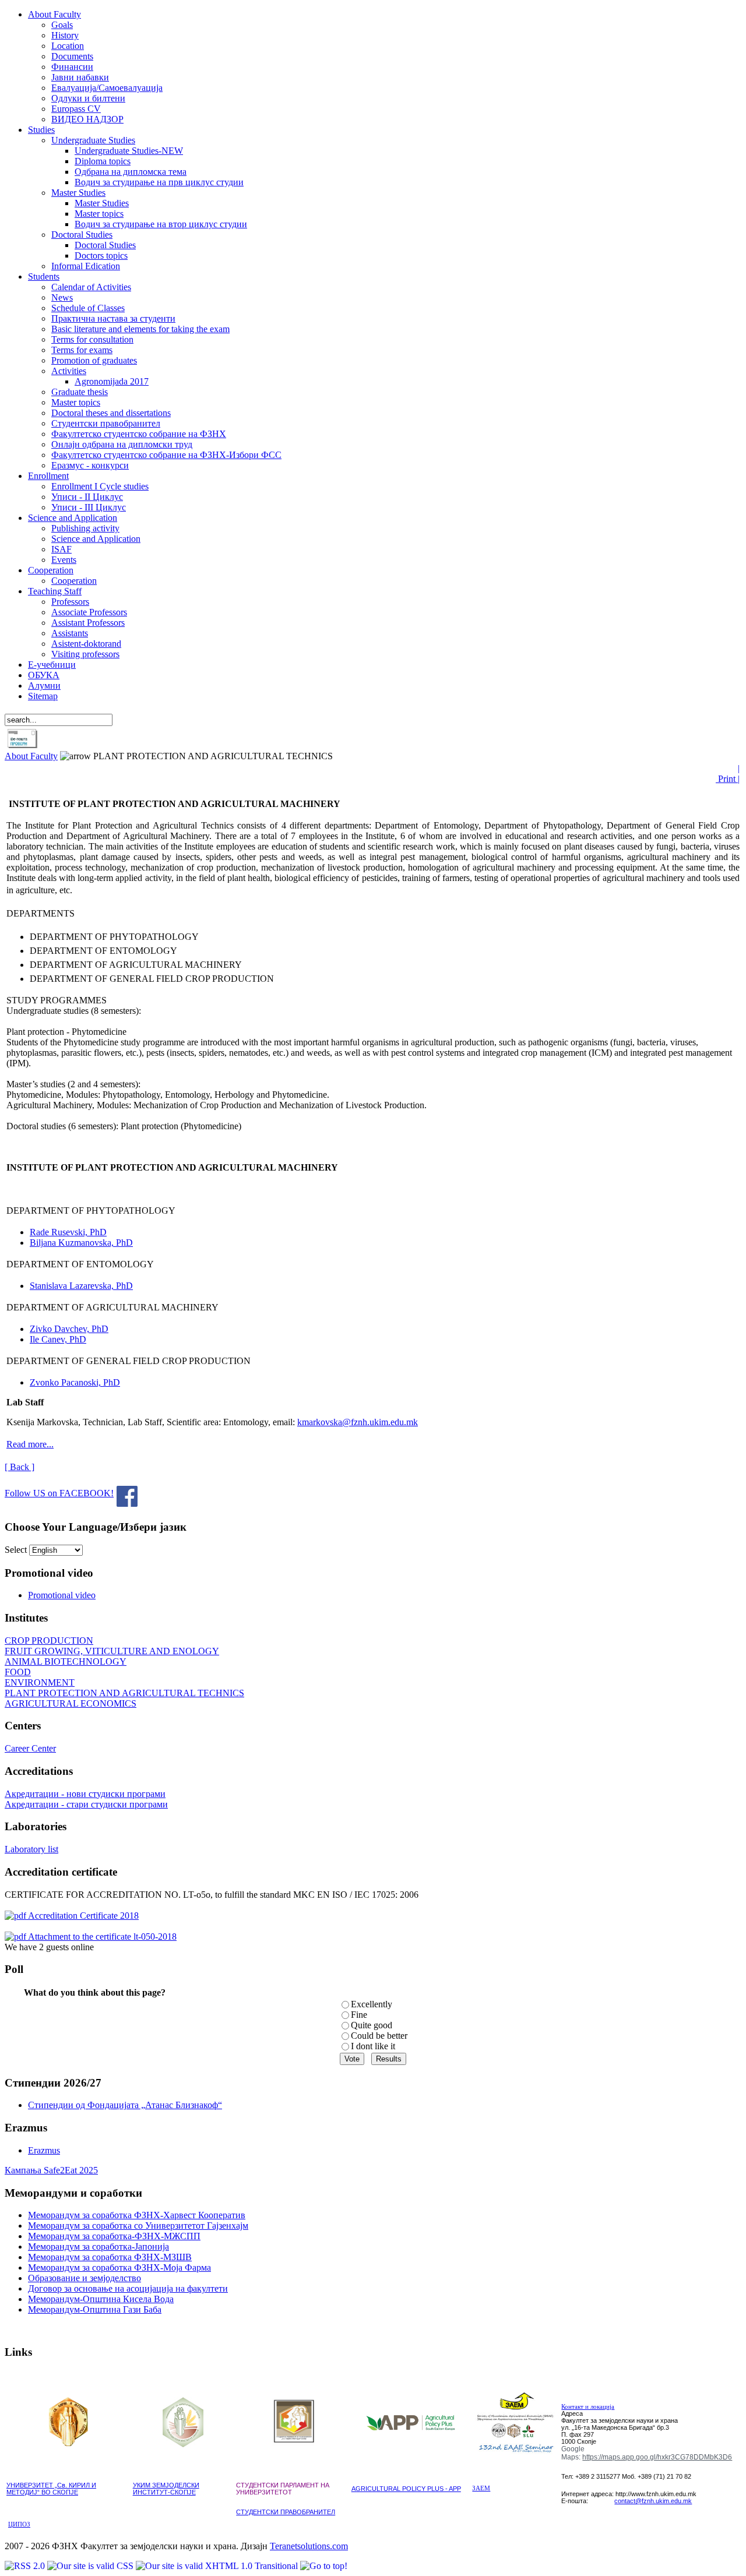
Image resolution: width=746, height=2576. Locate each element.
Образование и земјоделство (85, 2278)
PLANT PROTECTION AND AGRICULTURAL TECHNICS (124, 1693)
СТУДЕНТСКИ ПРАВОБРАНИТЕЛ (286, 2512)
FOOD (18, 1672)
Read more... (30, 1444)
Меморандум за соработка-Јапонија (98, 2246)
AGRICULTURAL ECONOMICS (71, 1703)
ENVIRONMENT (40, 1682)
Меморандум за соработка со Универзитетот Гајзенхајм (138, 2226)
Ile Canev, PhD (58, 1339)
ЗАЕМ (481, 2488)
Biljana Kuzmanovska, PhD (81, 1243)
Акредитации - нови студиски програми (85, 1794)
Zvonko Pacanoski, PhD (75, 1382)
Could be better (379, 2036)
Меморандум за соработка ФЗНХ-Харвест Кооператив (137, 2215)
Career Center (30, 1748)
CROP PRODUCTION (49, 1641)
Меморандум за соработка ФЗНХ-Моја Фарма (119, 2267)
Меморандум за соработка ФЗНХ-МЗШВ (110, 2257)
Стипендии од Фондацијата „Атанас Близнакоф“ (125, 2105)
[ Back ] (20, 1467)
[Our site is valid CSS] (92, 2566)
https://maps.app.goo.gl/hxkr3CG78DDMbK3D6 (657, 2457)
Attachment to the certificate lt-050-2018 (101, 1937)
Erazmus (44, 2150)
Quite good (372, 2025)
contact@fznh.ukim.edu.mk (653, 2501)
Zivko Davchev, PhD (69, 1329)
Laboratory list (31, 1849)
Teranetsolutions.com (309, 2546)
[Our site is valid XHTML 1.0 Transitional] (218, 2566)
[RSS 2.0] (26, 2566)
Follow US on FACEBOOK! (59, 1493)
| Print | (728, 773)
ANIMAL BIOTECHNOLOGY (66, 1661)
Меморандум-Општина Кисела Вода (101, 2299)
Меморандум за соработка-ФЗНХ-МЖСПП (114, 2236)
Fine (359, 2015)
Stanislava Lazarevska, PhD (81, 1286)
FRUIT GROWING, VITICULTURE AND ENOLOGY (112, 1651)
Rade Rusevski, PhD (68, 1232)
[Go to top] (324, 2566)
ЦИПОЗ (19, 2524)
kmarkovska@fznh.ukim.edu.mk (358, 1422)
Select (16, 1550)
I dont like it (373, 2046)
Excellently (372, 2004)
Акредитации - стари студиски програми (86, 1804)
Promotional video (62, 1595)
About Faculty (31, 756)
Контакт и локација (588, 2407)
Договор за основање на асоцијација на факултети (128, 2288)
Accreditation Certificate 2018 (82, 1916)
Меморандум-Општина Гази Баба (95, 2309)
